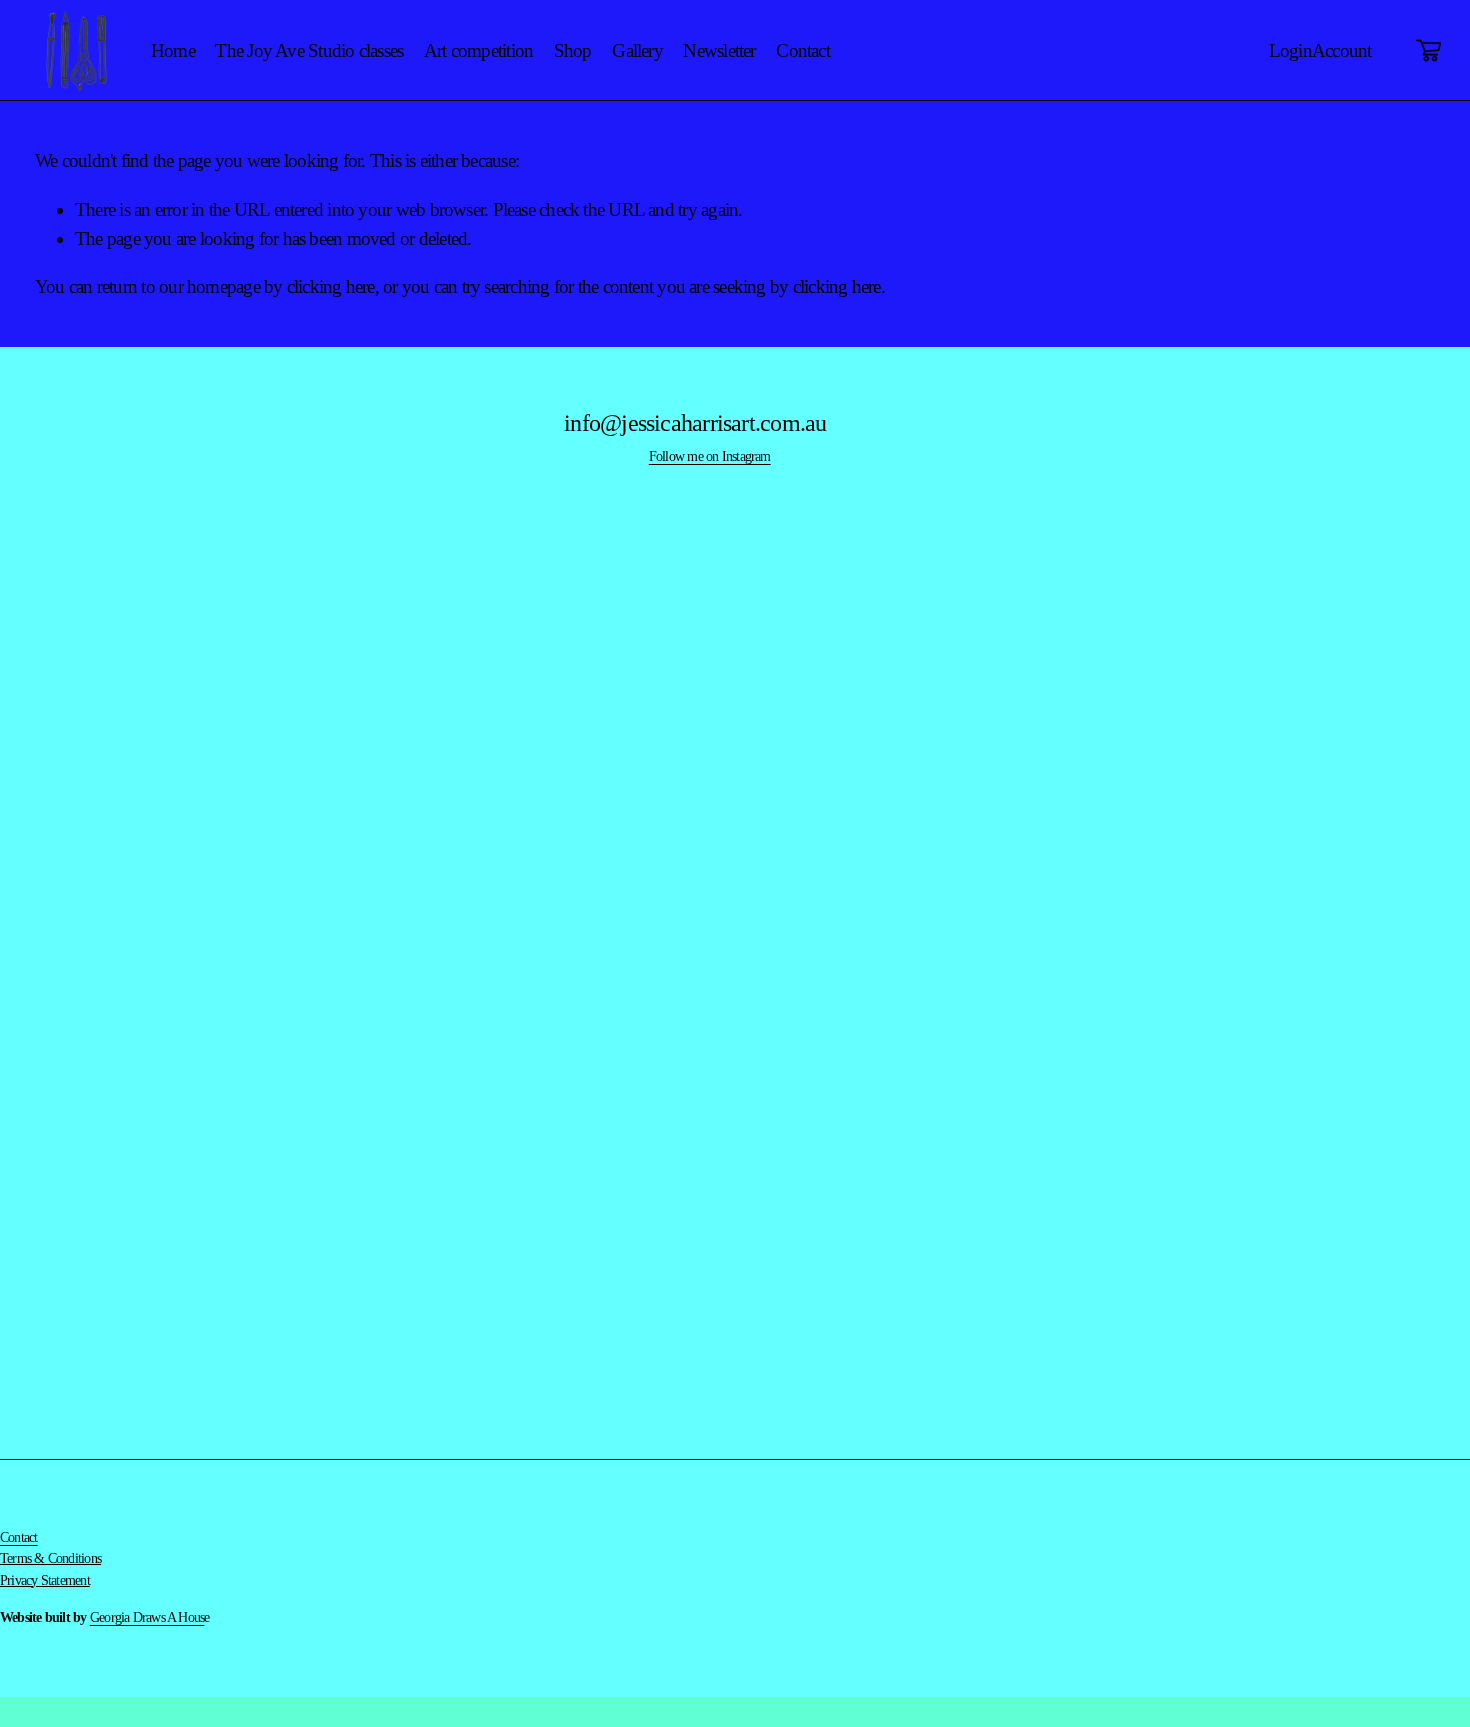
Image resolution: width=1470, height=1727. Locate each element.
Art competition (478, 50)
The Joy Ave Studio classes (309, 50)
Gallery (637, 50)
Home (173, 50)
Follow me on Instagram (710, 456)
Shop (573, 50)
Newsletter (719, 50)
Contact (803, 50)
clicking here (331, 286)
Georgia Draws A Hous (147, 1617)
